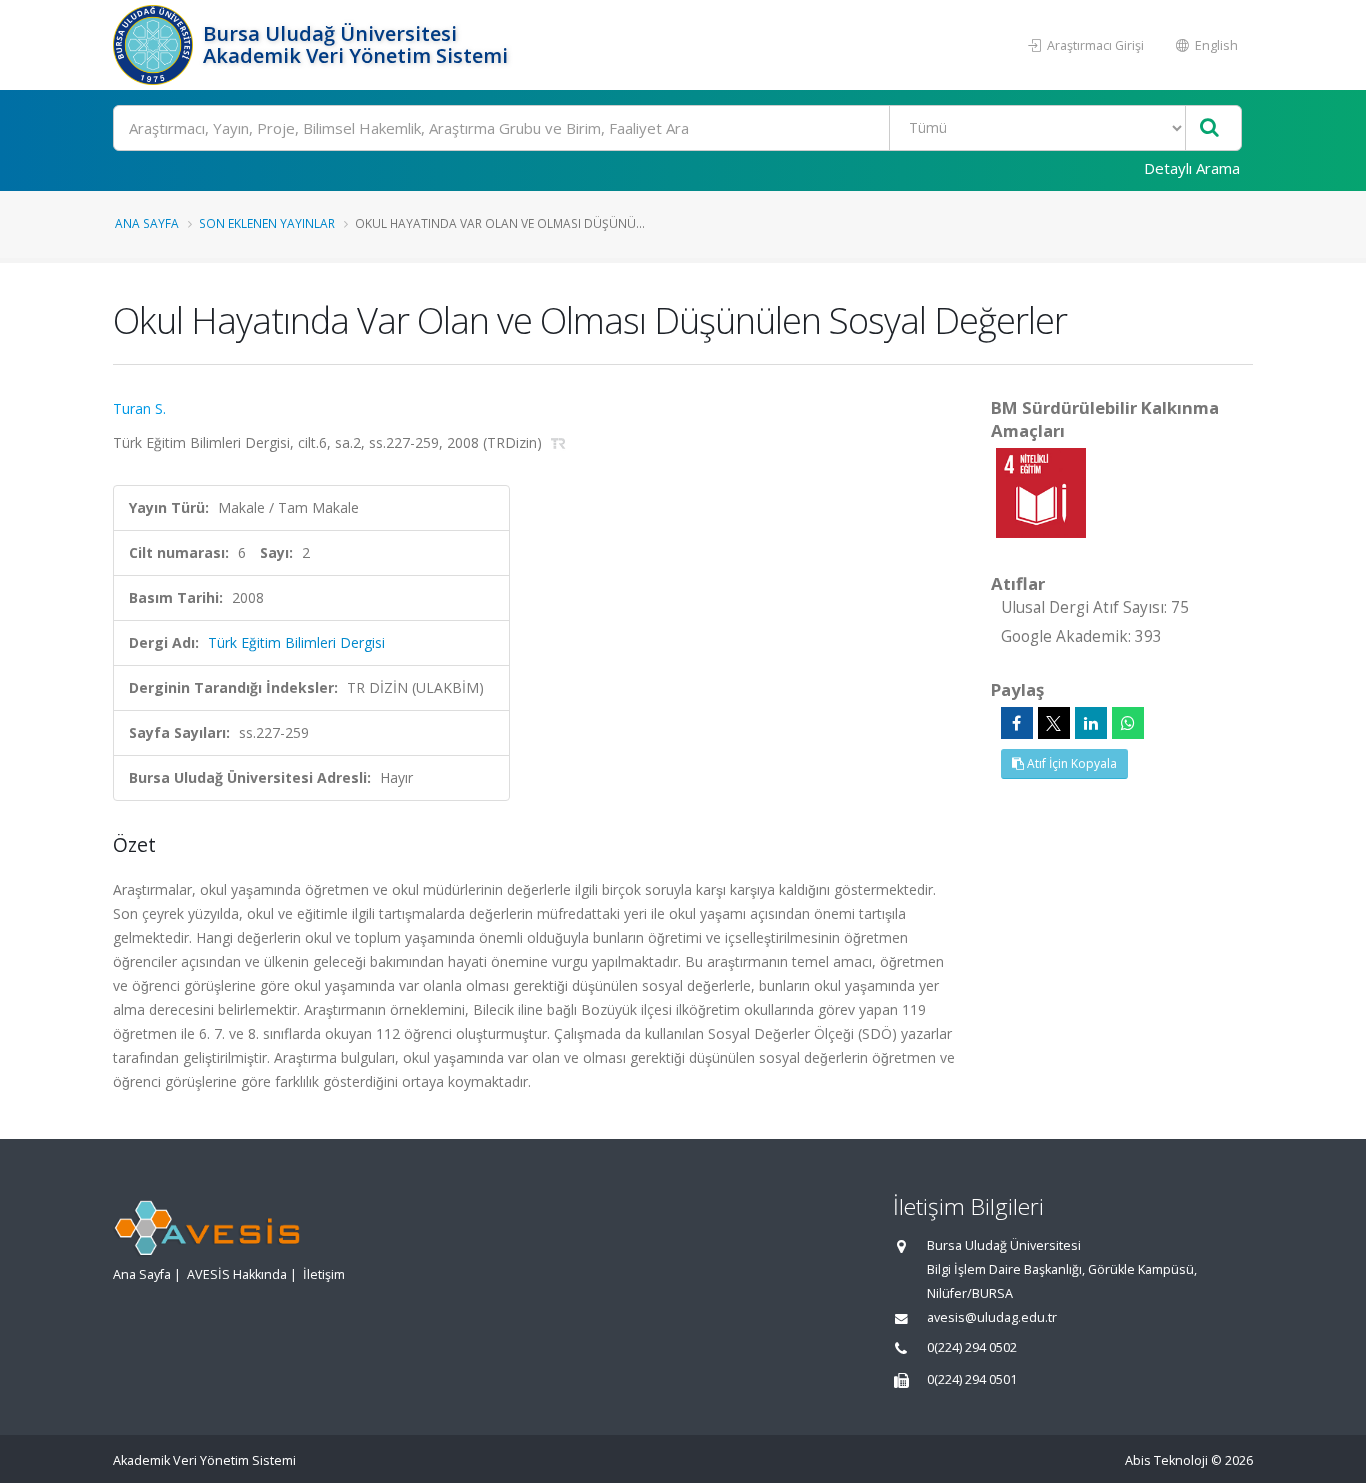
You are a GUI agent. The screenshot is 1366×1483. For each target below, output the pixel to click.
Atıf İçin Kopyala (1070, 763)
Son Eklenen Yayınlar (267, 223)
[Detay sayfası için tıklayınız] (1041, 491)
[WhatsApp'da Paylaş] (1128, 723)
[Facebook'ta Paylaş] (1017, 723)
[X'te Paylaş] (1054, 723)
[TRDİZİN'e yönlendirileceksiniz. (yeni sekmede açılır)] (558, 442)
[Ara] (1209, 128)
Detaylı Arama (1192, 168)
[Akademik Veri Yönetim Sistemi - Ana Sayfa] (155, 45)
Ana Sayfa (147, 223)
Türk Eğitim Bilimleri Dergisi (296, 642)
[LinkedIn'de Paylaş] (1091, 723)
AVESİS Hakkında (237, 1274)
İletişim (324, 1274)
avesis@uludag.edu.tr (992, 1317)
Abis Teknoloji (1166, 1460)
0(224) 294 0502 (972, 1347)
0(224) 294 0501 (972, 1379)
